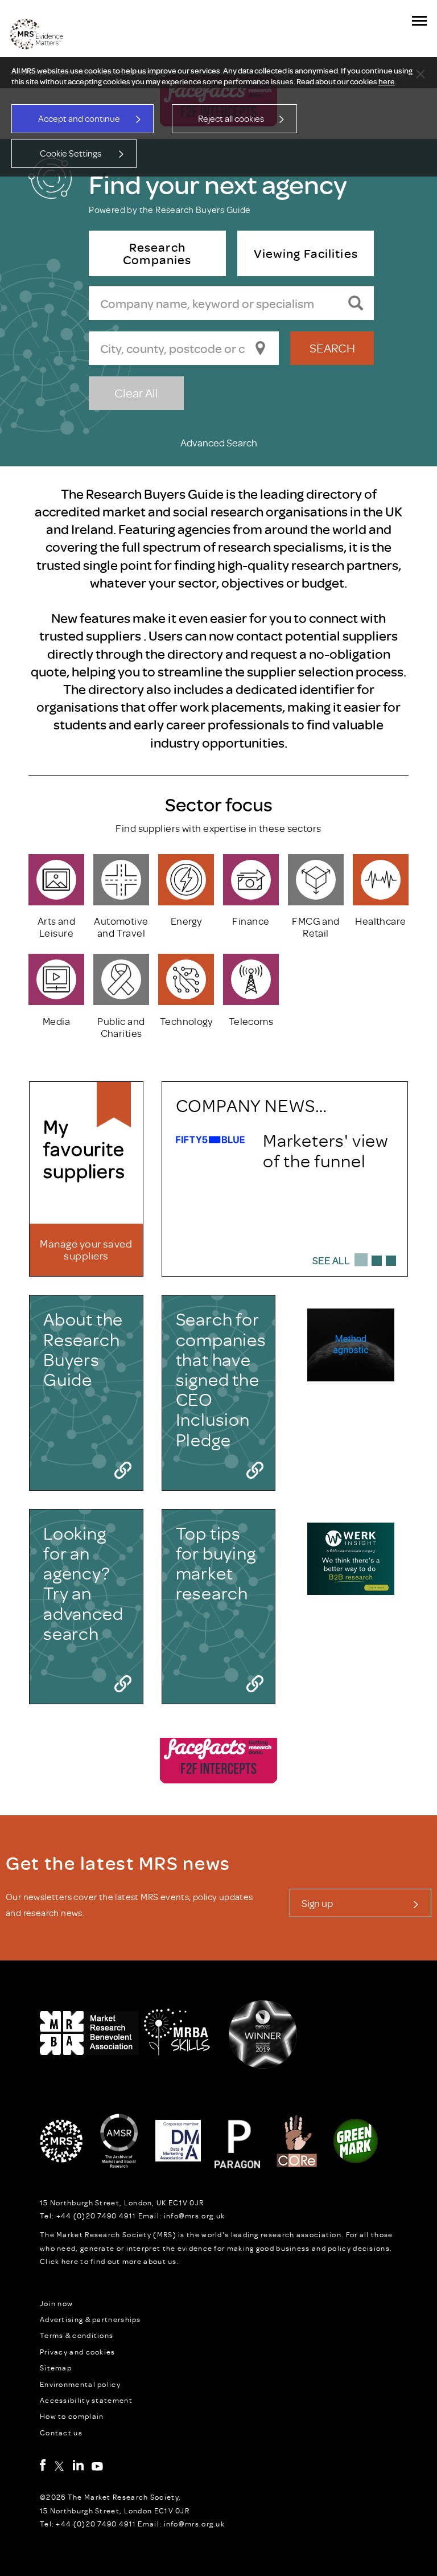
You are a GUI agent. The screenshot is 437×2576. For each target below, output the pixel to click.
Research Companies (157, 253)
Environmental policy (80, 2384)
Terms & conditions (77, 2335)
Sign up (317, 1903)
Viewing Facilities (305, 253)
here (387, 81)
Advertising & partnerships (90, 2319)
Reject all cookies (231, 118)
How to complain (72, 2416)
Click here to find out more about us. (110, 2261)
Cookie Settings (71, 153)
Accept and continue (79, 118)
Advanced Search (219, 442)
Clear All (136, 393)
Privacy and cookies (78, 2352)
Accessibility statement (86, 2400)
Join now (56, 2303)
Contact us (61, 2433)
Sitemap (56, 2368)
